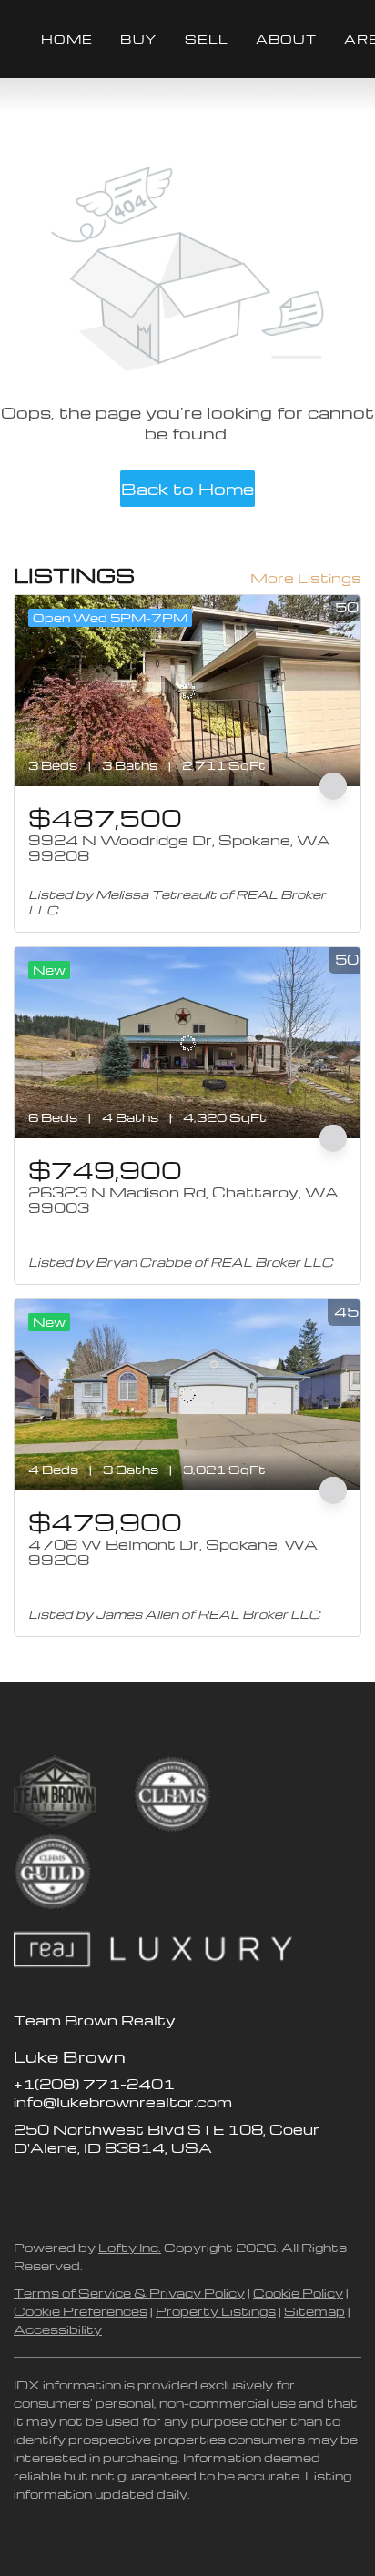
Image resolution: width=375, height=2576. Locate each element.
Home (67, 39)
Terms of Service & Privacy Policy (129, 2293)
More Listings (306, 578)
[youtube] (137, 2188)
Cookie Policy (298, 2293)
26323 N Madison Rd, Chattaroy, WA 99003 (183, 1200)
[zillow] (64, 2188)
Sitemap (314, 2311)
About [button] (286, 39)
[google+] (173, 2188)
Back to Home (187, 488)
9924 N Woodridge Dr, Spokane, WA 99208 (179, 848)
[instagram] (100, 2188)
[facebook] (27, 2188)
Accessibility (58, 2329)
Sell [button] (207, 39)
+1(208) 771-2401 (94, 2084)
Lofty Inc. (130, 2247)
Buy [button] (138, 39)
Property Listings (216, 2311)
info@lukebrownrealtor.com (123, 2102)
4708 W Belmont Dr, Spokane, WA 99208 (173, 1552)
